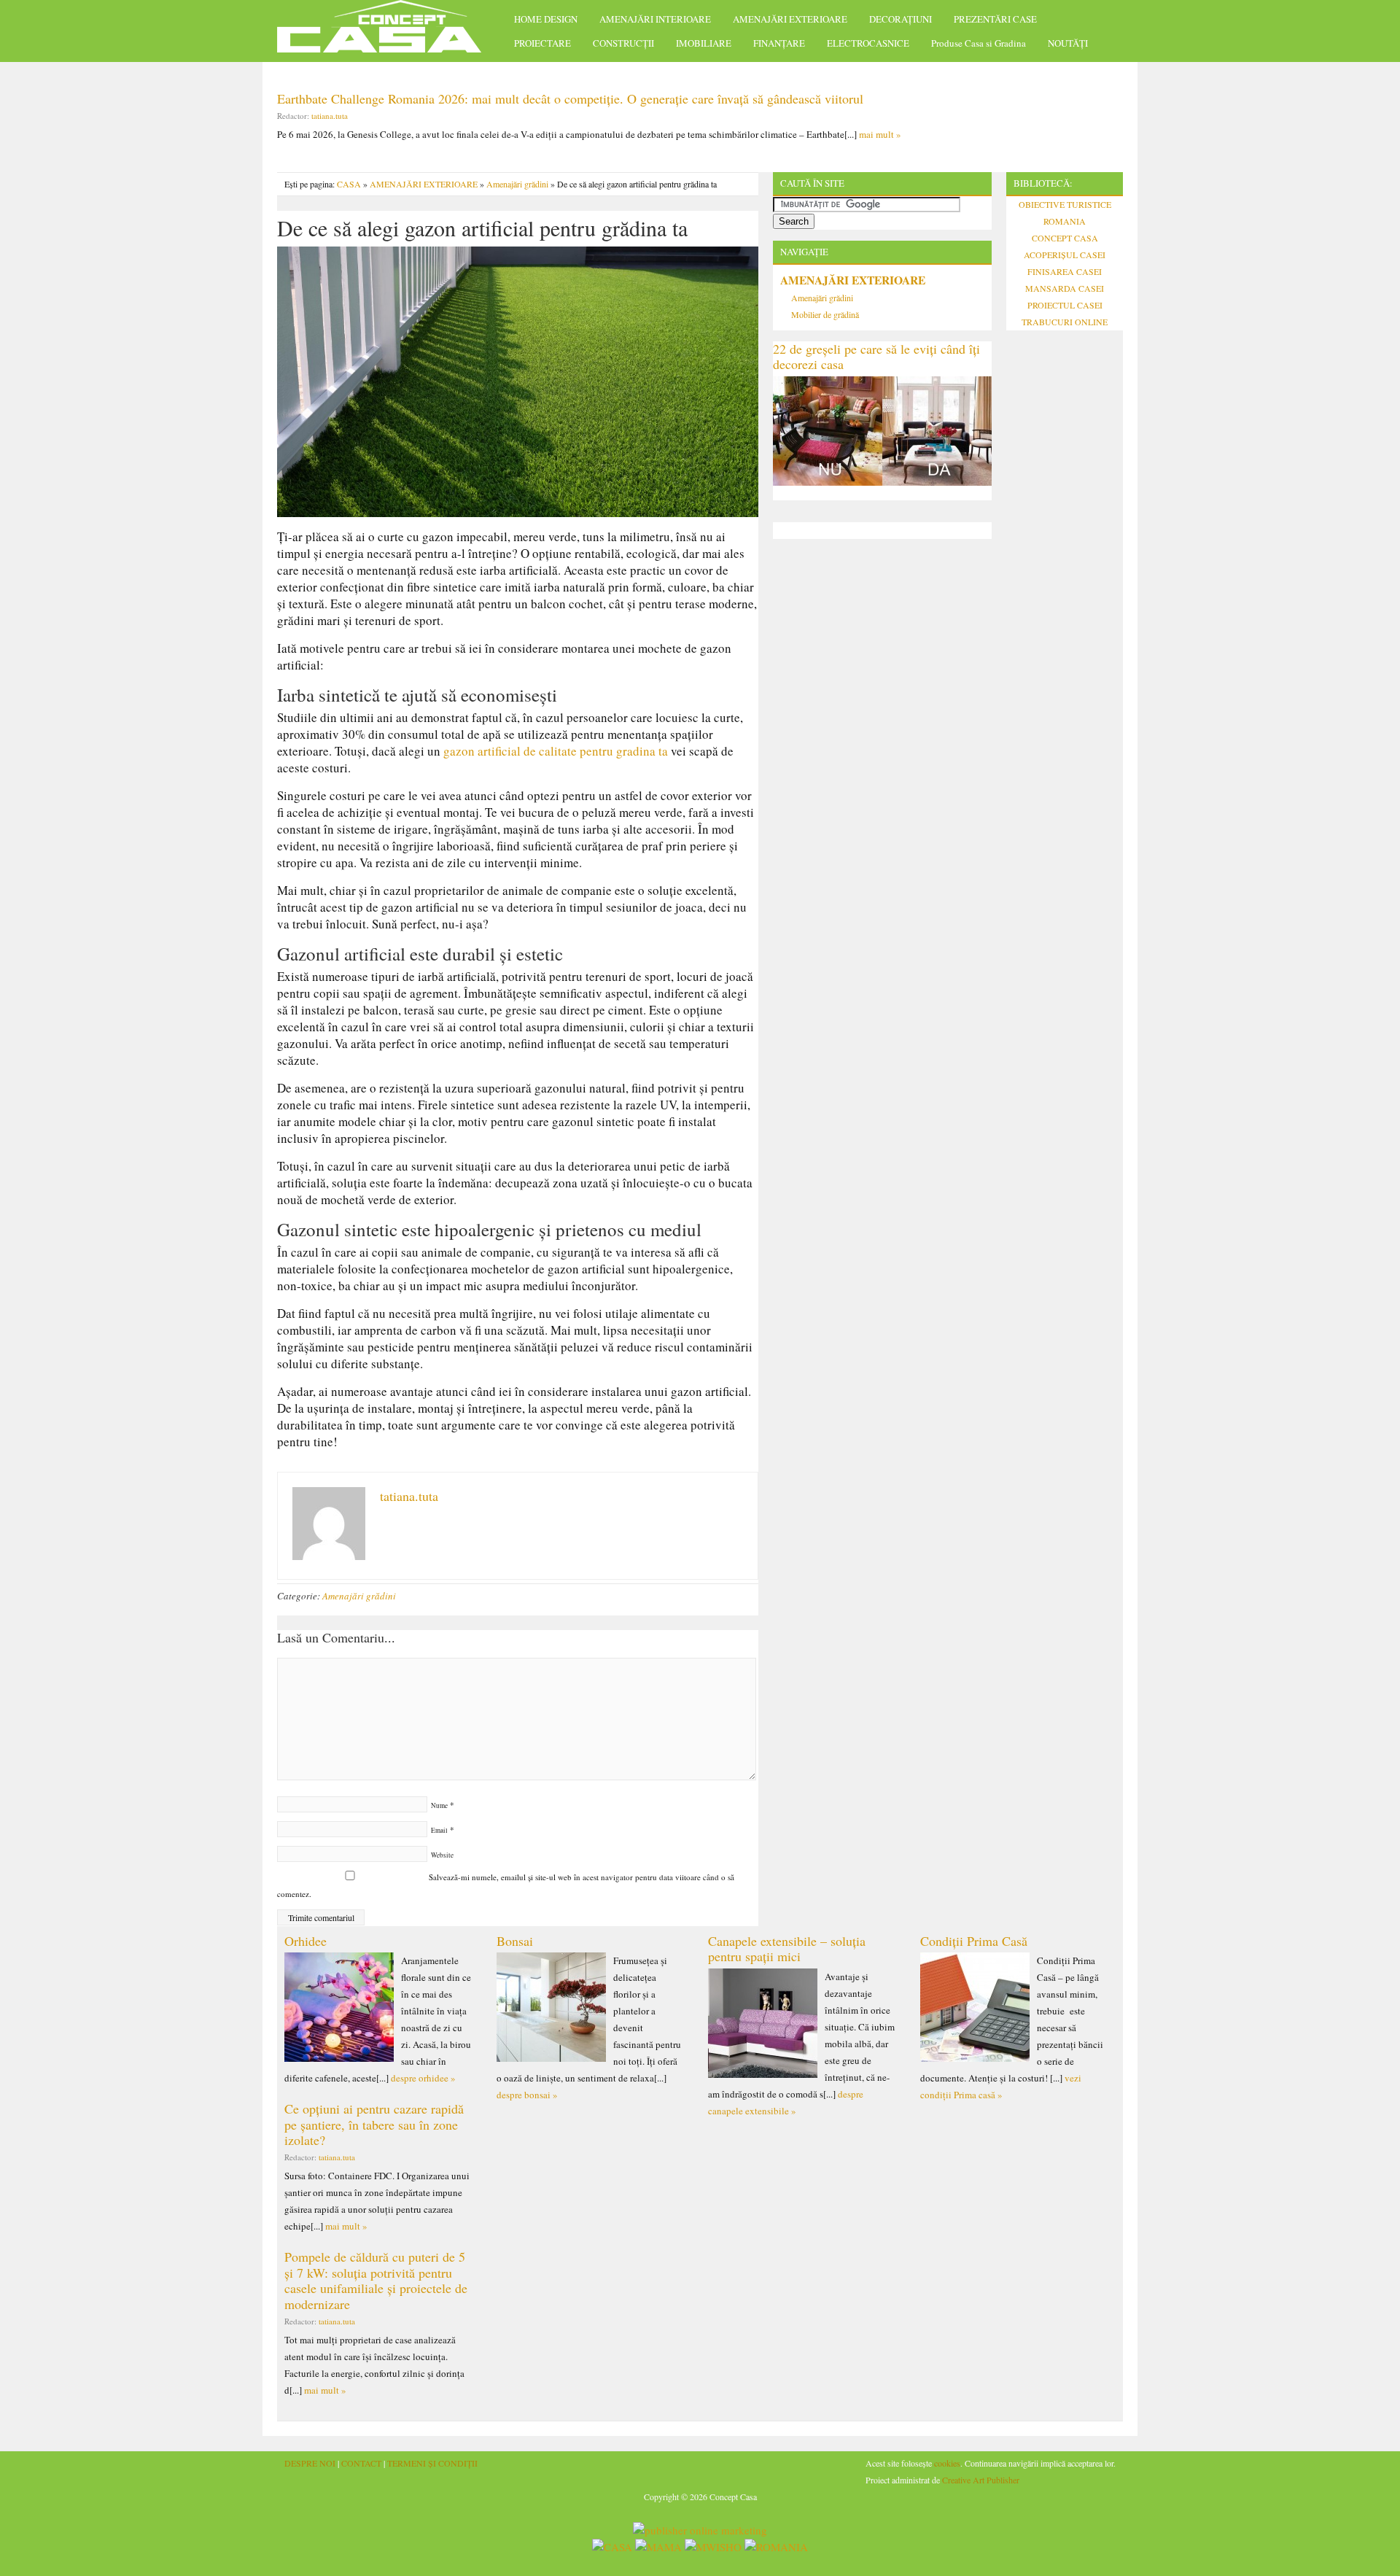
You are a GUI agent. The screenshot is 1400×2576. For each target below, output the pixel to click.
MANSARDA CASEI (1065, 288)
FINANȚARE (779, 43)
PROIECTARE (542, 43)
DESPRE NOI (310, 2463)
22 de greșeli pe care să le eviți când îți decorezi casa (876, 357)
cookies (947, 2463)
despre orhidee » (423, 2078)
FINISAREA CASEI (1065, 271)
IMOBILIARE (704, 43)
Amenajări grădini (517, 184)
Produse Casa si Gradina (979, 43)
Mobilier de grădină (825, 314)
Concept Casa (386, 31)
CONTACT (361, 2463)
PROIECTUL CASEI (1065, 305)
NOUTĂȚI (1068, 43)
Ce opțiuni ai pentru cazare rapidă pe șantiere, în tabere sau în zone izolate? (374, 2124)
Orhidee (306, 1941)
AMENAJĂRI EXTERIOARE (790, 19)
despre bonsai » (527, 2095)
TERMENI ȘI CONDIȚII (432, 2463)
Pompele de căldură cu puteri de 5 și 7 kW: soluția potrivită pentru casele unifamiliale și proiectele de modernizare (376, 2280)
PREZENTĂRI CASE (995, 19)
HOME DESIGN (546, 19)
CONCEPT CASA (1065, 238)
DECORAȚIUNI (901, 19)
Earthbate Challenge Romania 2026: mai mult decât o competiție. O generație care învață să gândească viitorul (570, 98)
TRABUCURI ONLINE (1065, 322)
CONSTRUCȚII (623, 43)
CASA (349, 184)
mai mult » (880, 134)
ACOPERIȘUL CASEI (1065, 255)
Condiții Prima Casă (974, 1941)
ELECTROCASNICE (868, 43)
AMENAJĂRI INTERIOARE (655, 19)
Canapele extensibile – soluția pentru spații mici (787, 1949)
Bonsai (515, 1941)
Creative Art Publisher (981, 2480)
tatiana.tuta (330, 116)
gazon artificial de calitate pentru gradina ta (556, 751)
